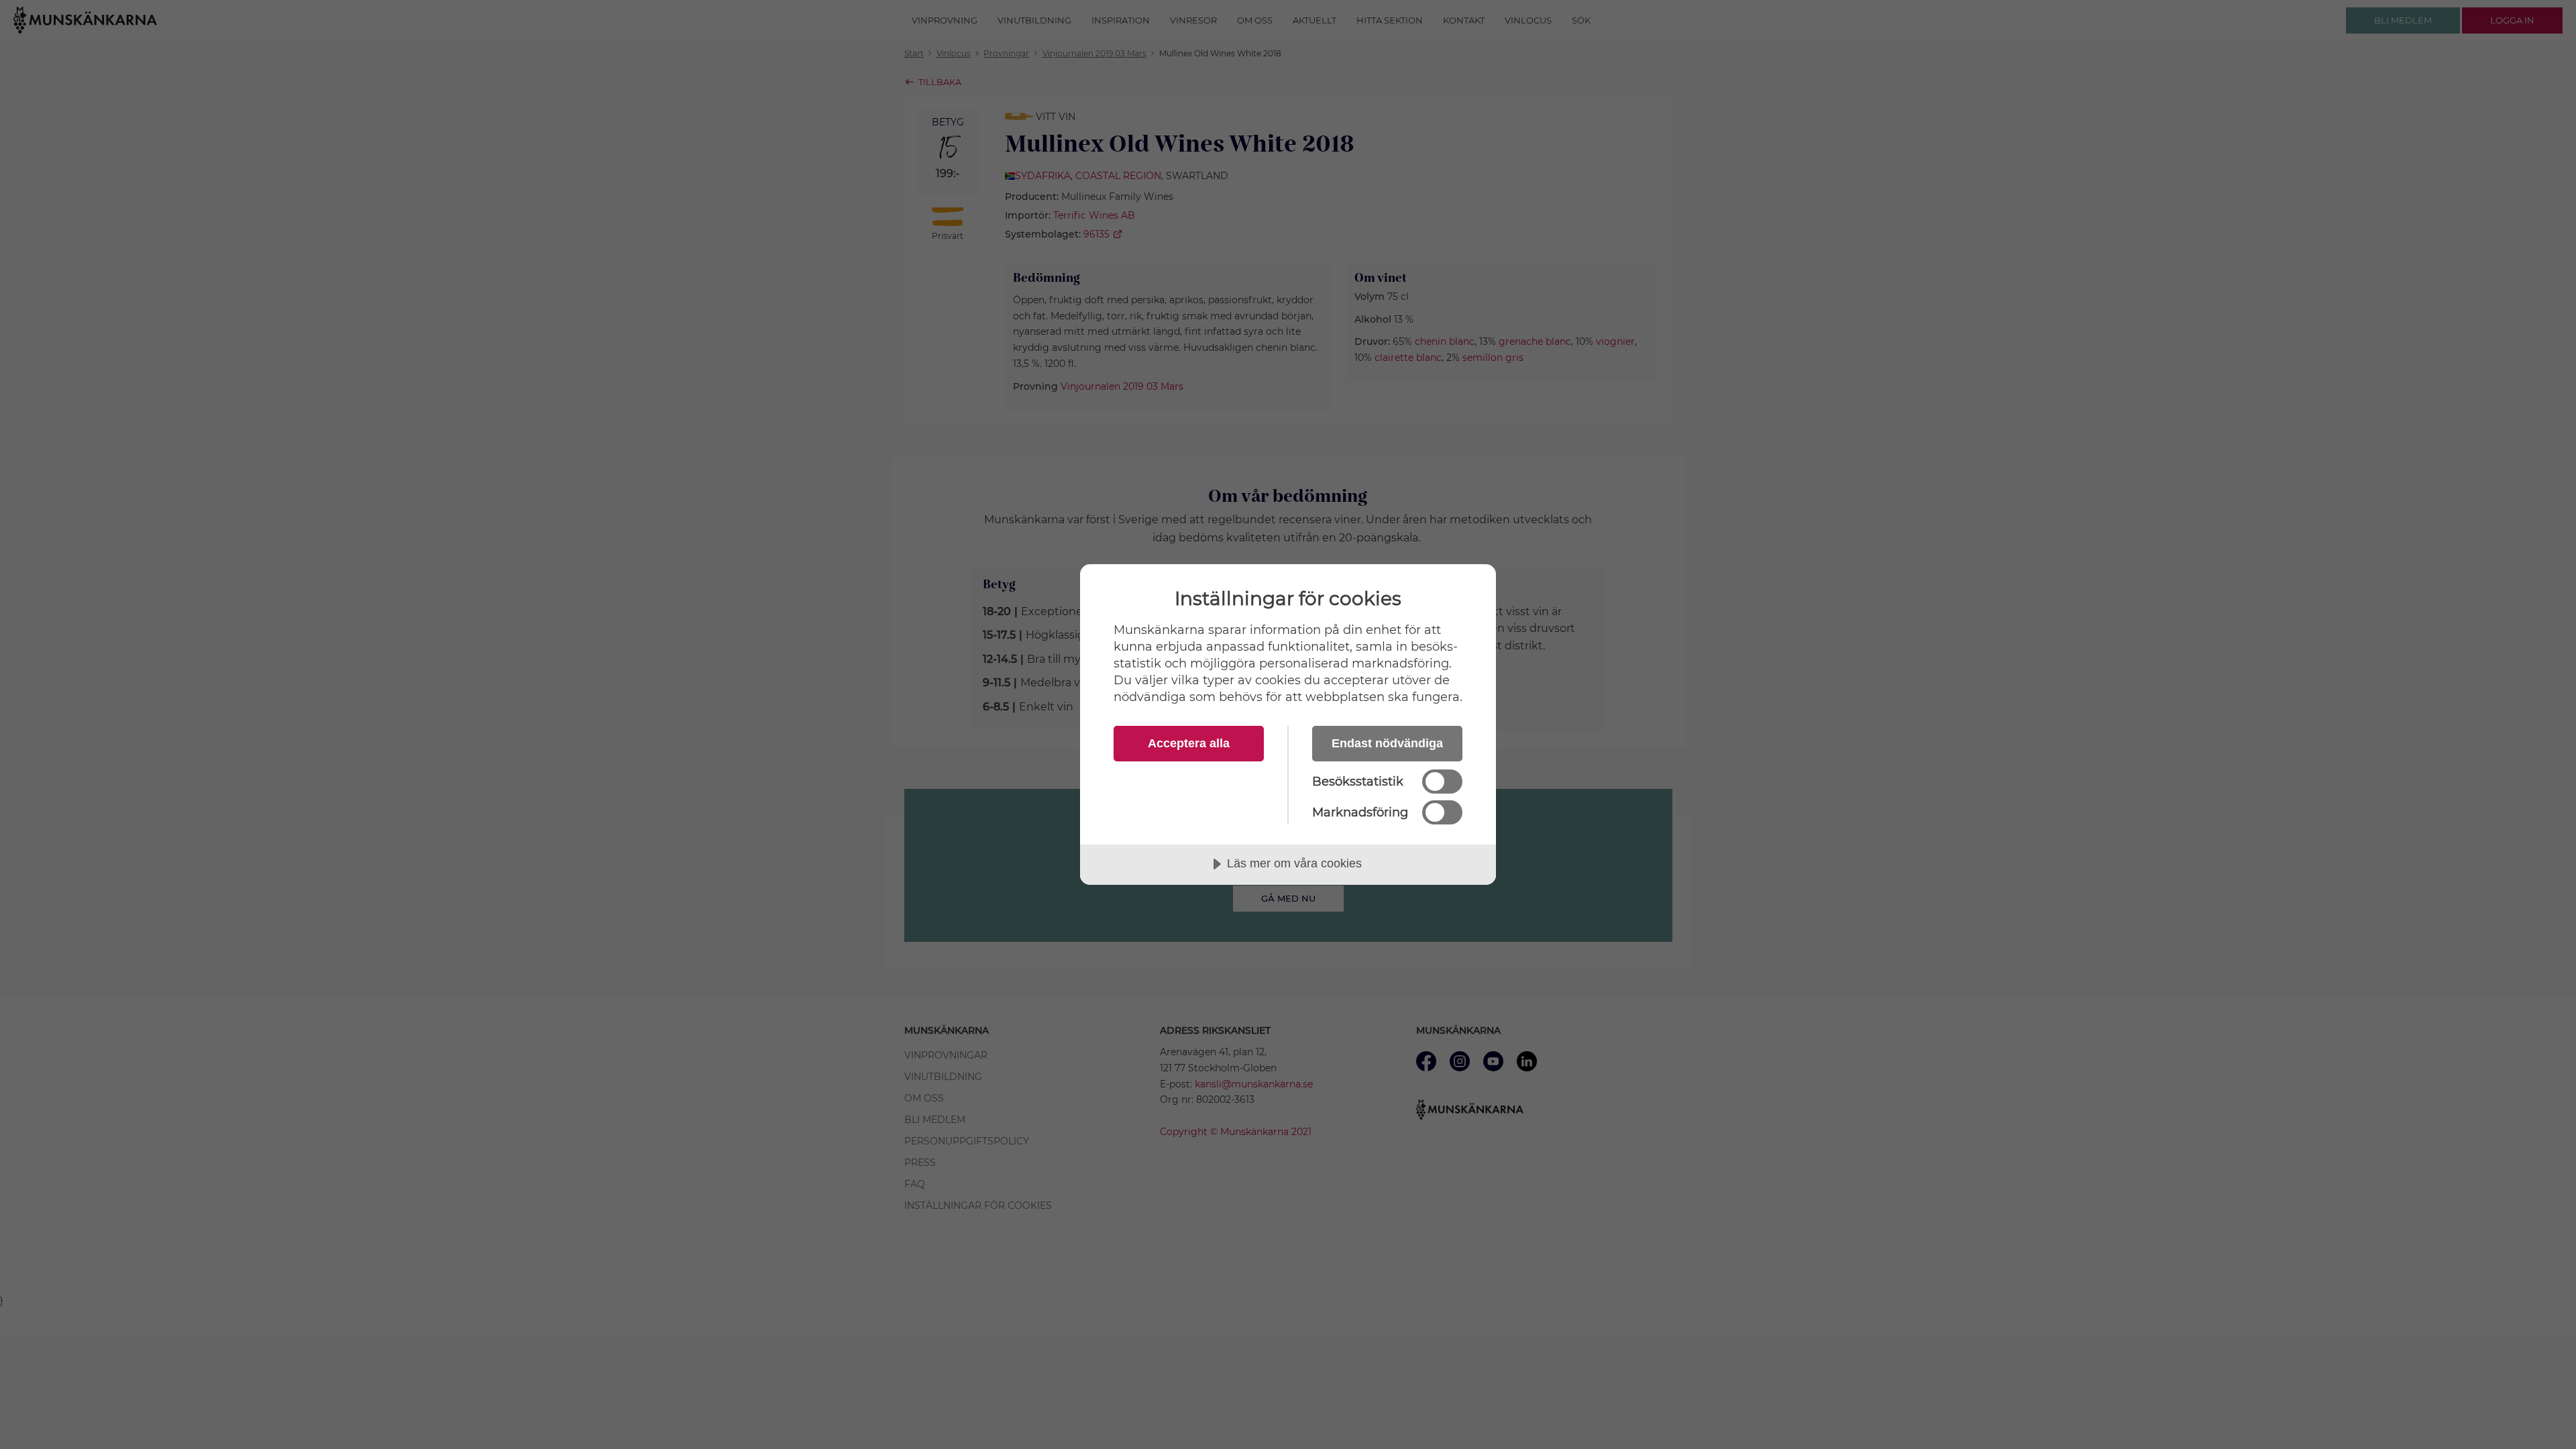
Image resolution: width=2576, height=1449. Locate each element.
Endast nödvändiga (1387, 743)
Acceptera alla (1189, 743)
